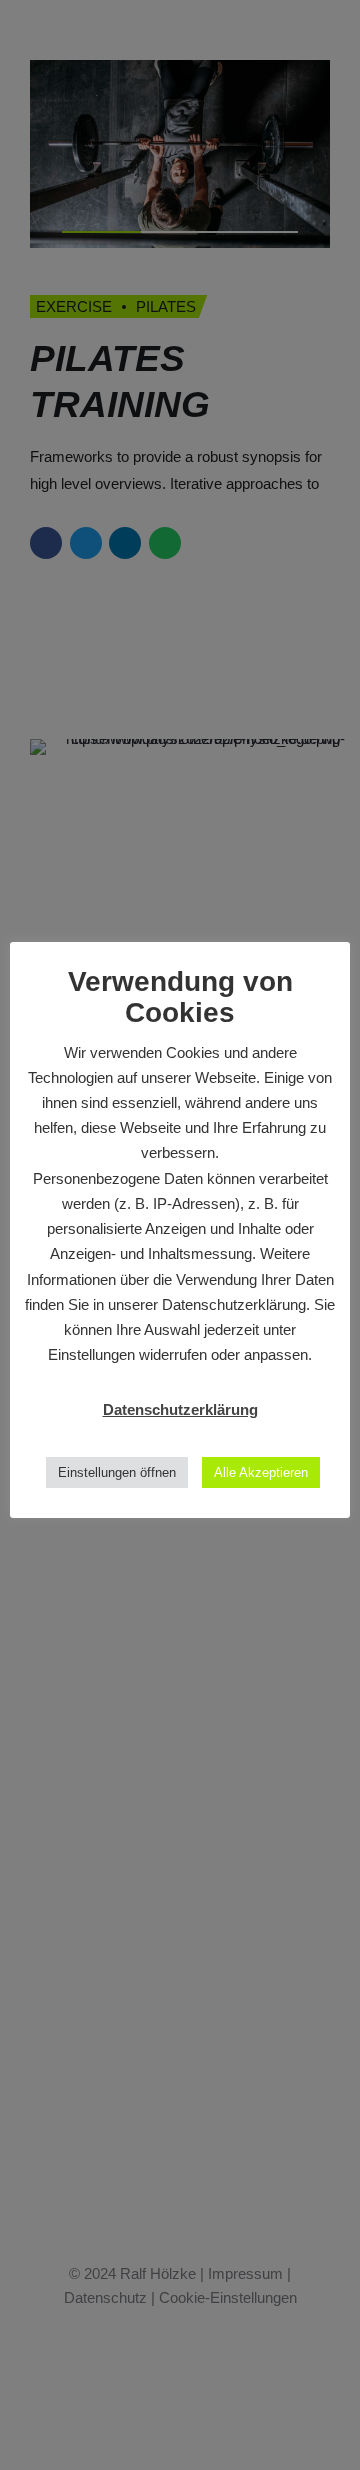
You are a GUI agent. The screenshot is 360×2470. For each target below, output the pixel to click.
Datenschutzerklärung (180, 1409)
